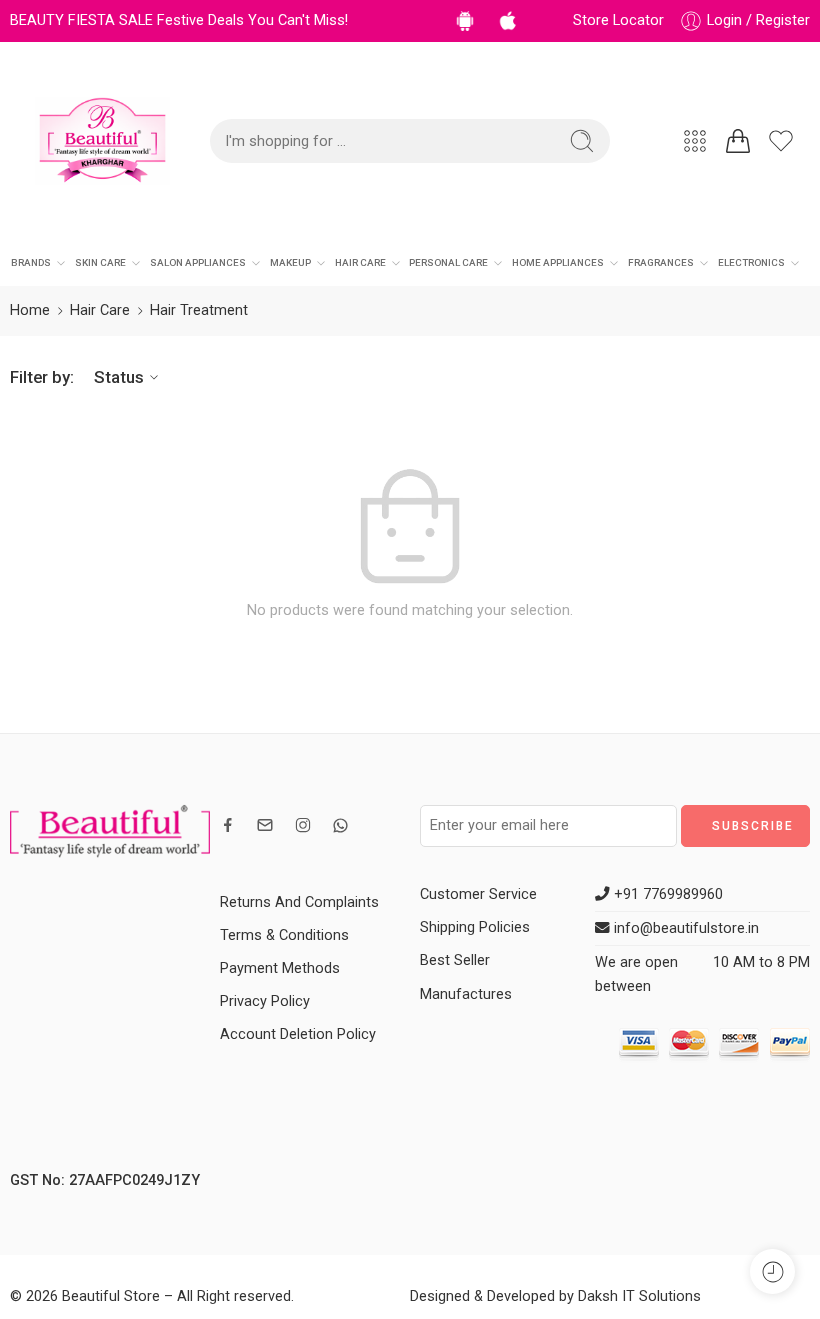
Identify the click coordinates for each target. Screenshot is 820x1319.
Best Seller (455, 960)
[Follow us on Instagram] (303, 825)
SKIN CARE (100, 262)
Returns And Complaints (299, 902)
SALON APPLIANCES (198, 262)
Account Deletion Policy (298, 1034)
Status (119, 377)
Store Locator (618, 20)
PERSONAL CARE (448, 262)
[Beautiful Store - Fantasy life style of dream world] (102, 141)
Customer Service (478, 894)
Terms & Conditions (284, 935)
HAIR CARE (360, 262)
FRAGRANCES (661, 262)
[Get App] (468, 20)
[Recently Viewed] (772, 1271)
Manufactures (466, 994)
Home (30, 310)
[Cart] (738, 141)
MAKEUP (290, 262)
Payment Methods (280, 968)
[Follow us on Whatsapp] (340, 825)
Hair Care (100, 310)
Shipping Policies (475, 927)
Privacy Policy (265, 1001)
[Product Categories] (695, 141)
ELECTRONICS (751, 262)
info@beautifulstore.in (684, 928)
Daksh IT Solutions (639, 1296)
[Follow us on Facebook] (228, 825)
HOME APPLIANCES (558, 262)
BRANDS (31, 262)
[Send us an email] (265, 825)
